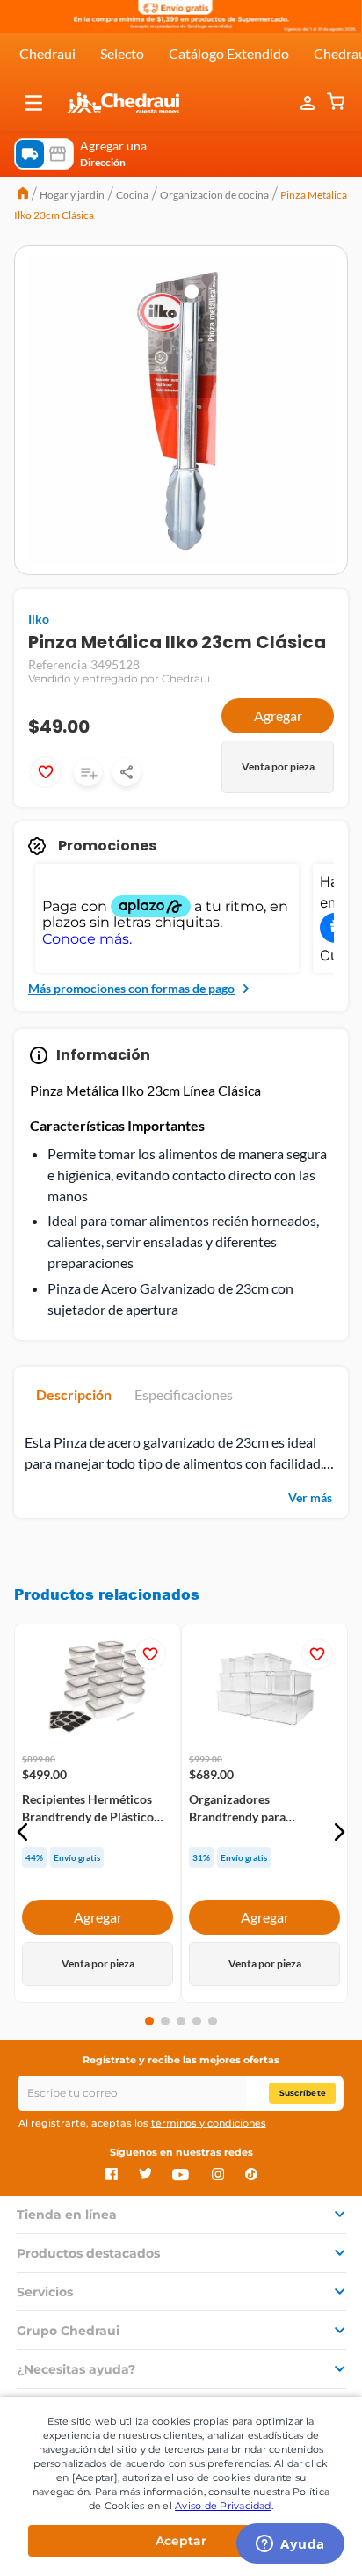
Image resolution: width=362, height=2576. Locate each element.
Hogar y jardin (72, 195)
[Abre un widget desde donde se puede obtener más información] (290, 2545)
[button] (33, 103)
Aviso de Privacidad (223, 2506)
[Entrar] (309, 103)
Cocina (132, 195)
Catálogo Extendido (229, 53)
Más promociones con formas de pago (131, 988)
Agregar (278, 715)
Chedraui (47, 53)
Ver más (310, 1497)
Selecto (122, 53)
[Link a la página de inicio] (23, 195)
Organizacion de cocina (214, 195)
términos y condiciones (209, 2123)
